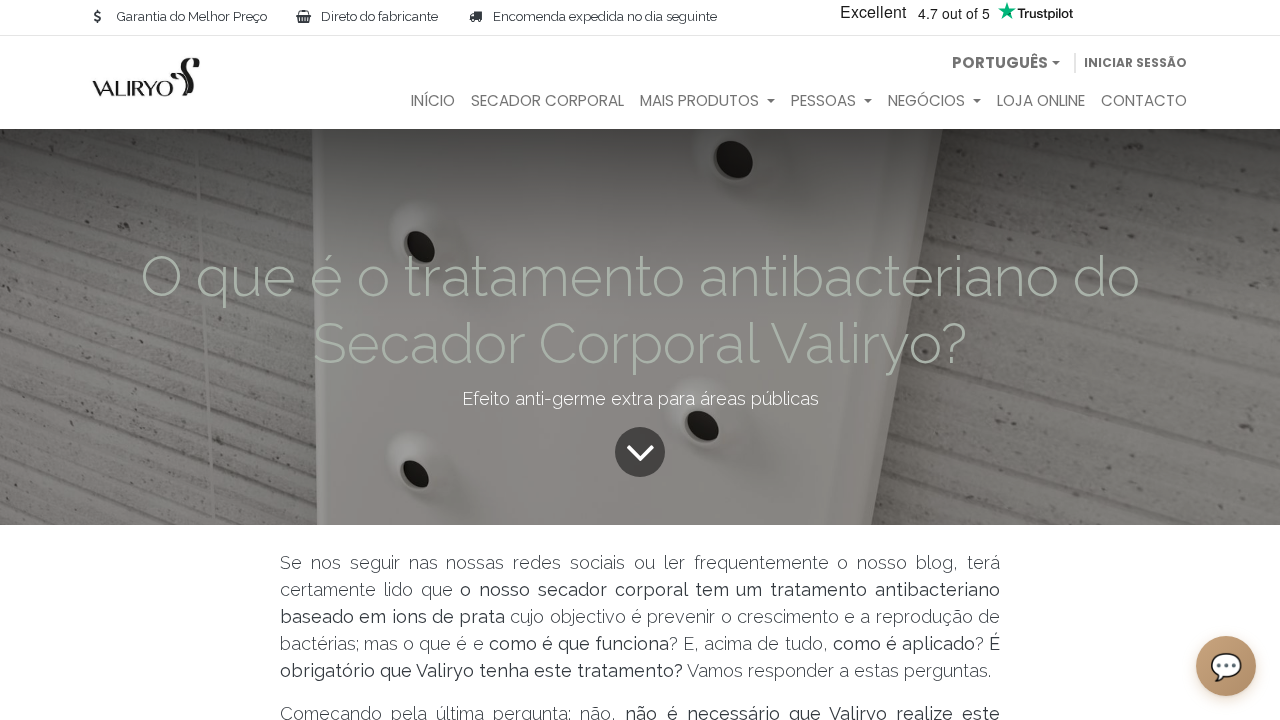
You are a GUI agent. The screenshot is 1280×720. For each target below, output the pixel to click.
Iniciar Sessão (1135, 62)
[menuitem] (433, 101)
